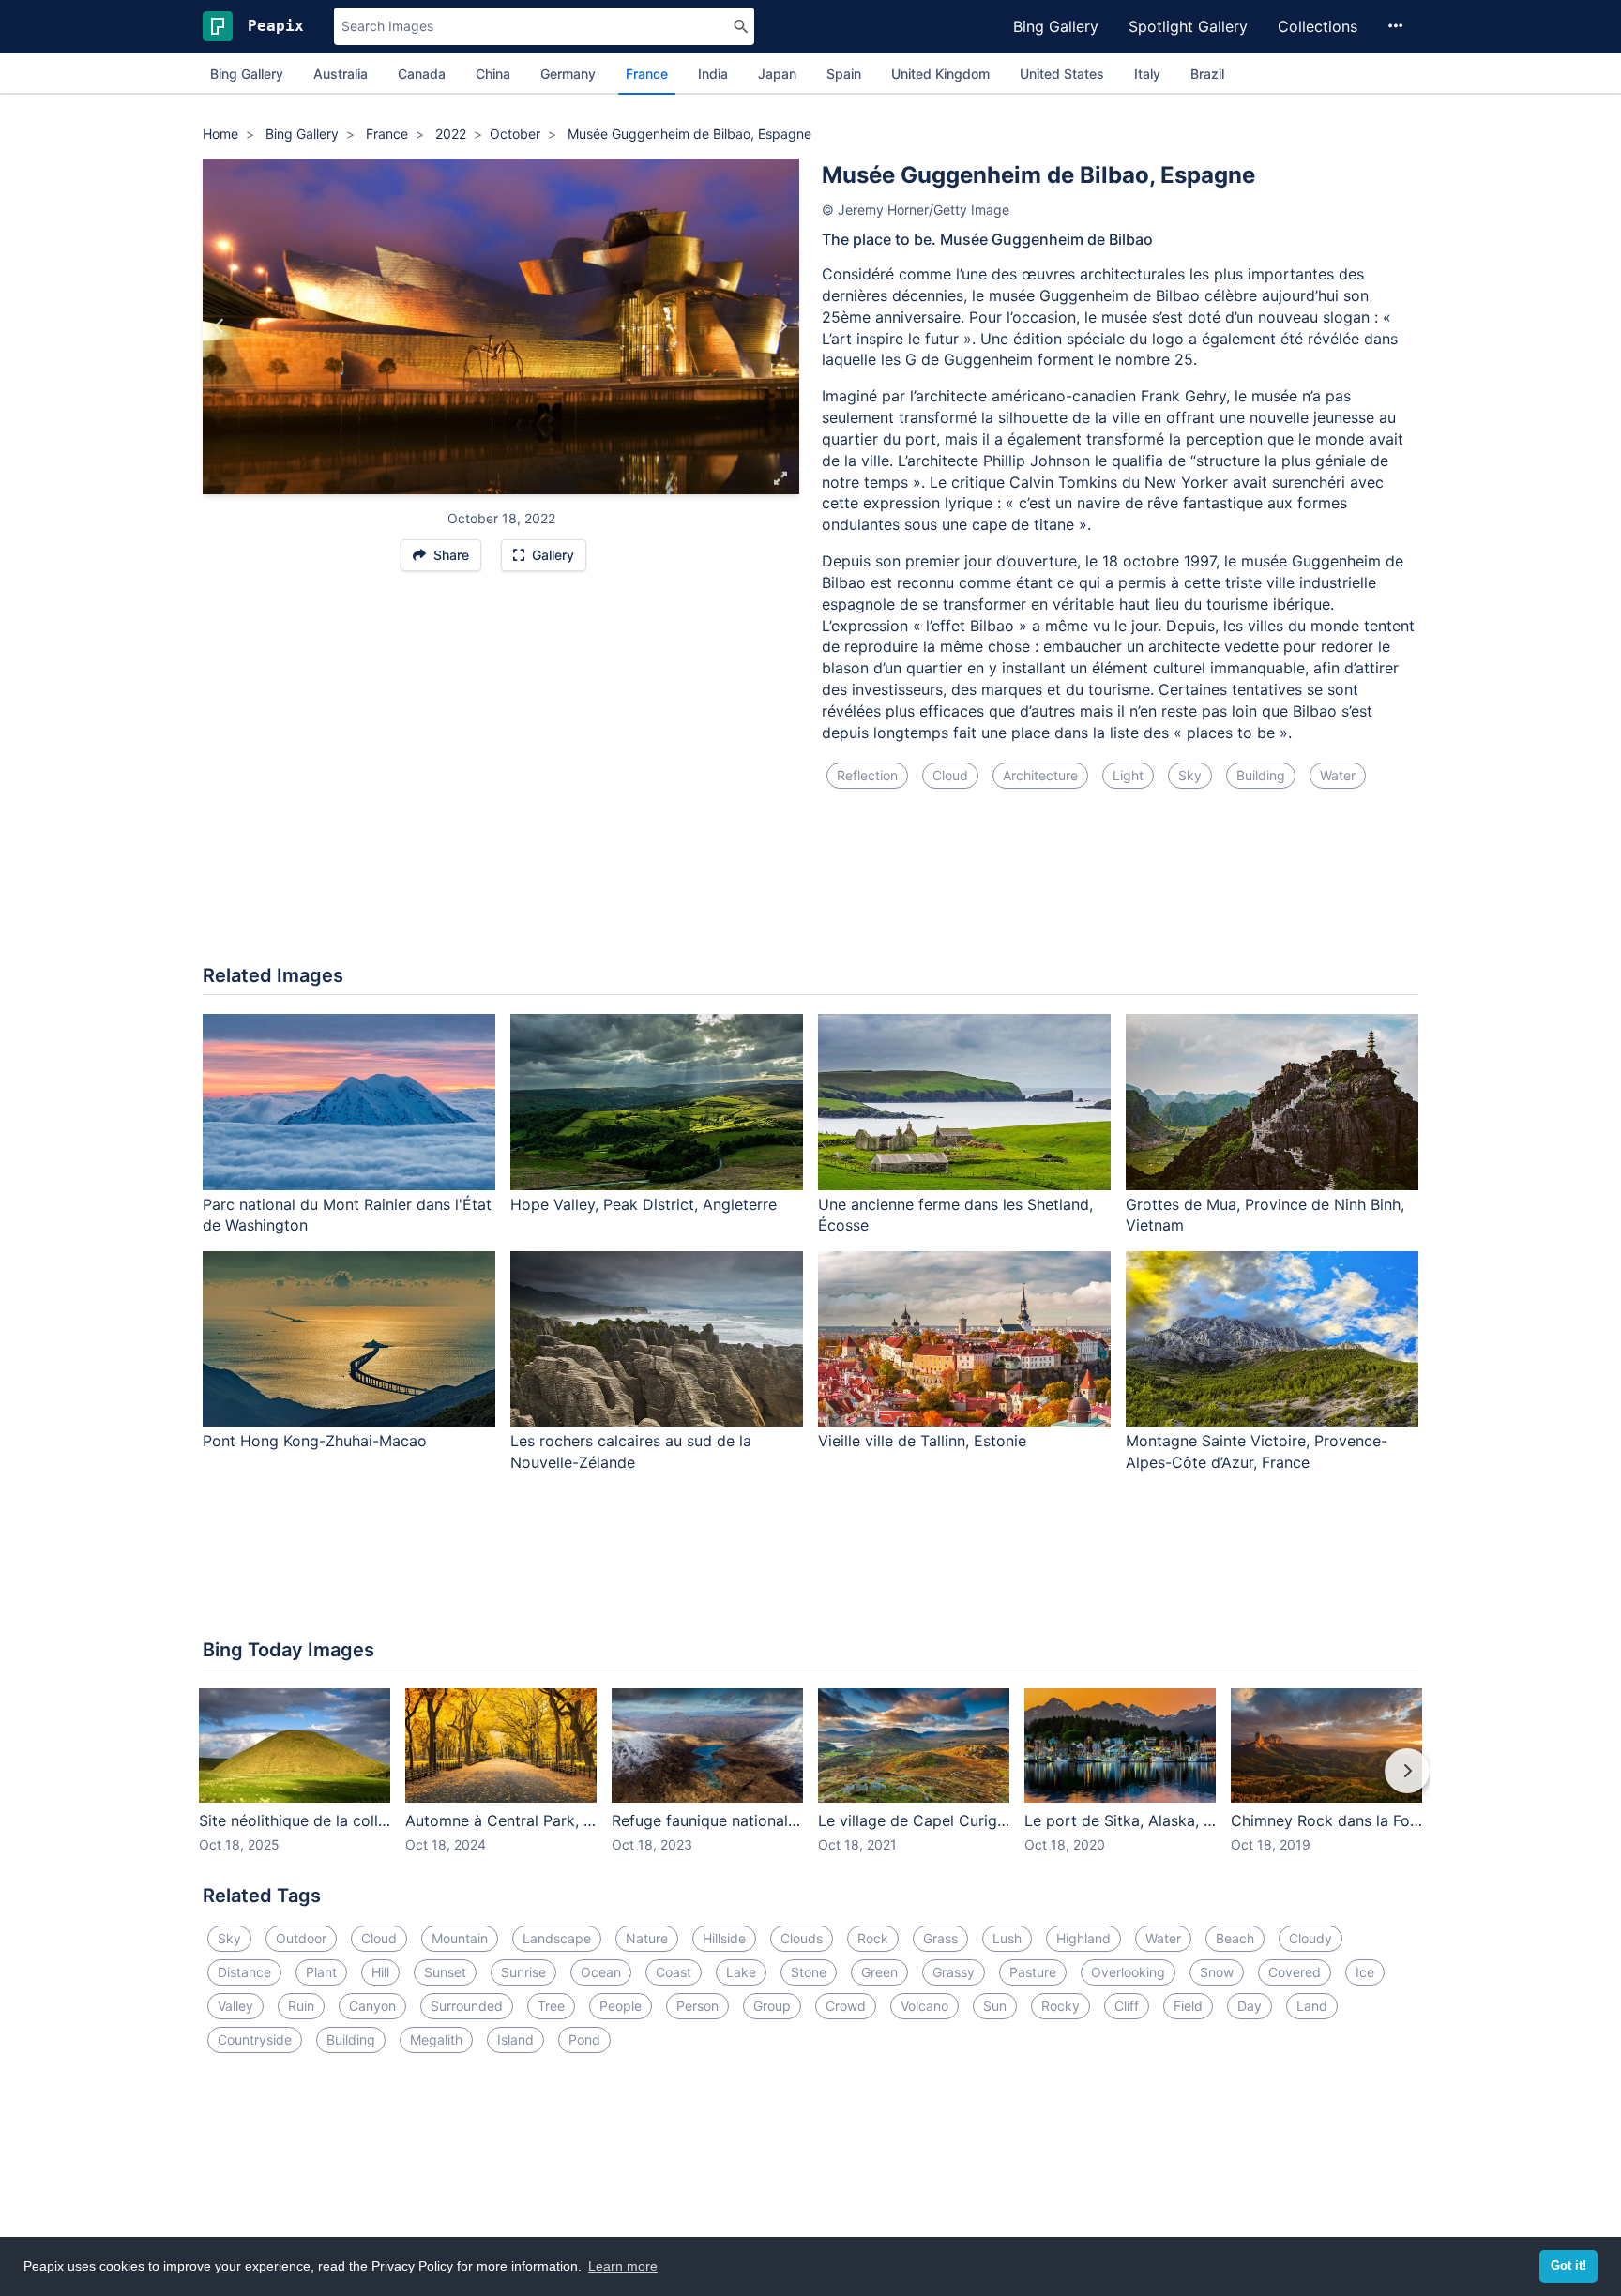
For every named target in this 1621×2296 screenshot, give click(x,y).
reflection (867, 775)
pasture (1033, 1972)
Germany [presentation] (568, 74)
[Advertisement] (810, 888)
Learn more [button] (623, 2266)
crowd (846, 2006)
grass (940, 1938)
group (772, 2006)
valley (235, 2006)
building (1261, 775)
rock (873, 1938)
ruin (301, 2006)
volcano (924, 2006)
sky (1190, 775)
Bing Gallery (1056, 26)
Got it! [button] (1568, 2266)
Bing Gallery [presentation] (247, 74)
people (621, 2006)
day (1250, 2006)
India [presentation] (713, 74)
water (1338, 775)
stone (809, 1972)
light (1128, 775)
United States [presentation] (1062, 74)
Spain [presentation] (844, 74)
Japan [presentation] (777, 74)
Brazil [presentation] (1207, 74)
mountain (460, 1938)
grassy (954, 1972)
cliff (1127, 2006)
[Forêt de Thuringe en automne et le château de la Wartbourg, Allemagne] (782, 326)
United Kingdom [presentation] (940, 74)
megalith (436, 2039)
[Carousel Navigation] (810, 1784)
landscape (557, 1938)
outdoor (301, 1938)
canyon (372, 2006)
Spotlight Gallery (1188, 26)
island (515, 2039)
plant (321, 1972)
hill (380, 1972)
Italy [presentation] (1147, 74)
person (697, 2006)
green (879, 1972)
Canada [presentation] (422, 74)
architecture (1040, 775)
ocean (601, 1972)
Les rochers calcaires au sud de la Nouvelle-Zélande (631, 1451)
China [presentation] (493, 74)
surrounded (467, 2006)
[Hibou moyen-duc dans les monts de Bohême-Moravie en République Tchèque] (220, 326)
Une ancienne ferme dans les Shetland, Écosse (955, 1215)
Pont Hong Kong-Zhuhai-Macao (315, 1441)
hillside (724, 1938)
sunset (445, 1972)
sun (995, 2006)
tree (551, 2006)
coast (674, 1972)
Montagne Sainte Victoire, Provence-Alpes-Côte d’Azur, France (1257, 1451)
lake (741, 1972)
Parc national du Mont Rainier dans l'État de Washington (347, 1215)
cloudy (1310, 1938)
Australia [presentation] (341, 74)
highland (1083, 1938)
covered (1295, 1972)
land (1312, 2006)
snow (1217, 1972)
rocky (1060, 2006)
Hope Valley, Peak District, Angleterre (644, 1204)
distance (244, 1972)
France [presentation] (647, 74)
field (1188, 2006)
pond (584, 2039)
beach (1235, 1938)
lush (1007, 1938)
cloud (950, 775)
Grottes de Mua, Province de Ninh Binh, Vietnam (1265, 1215)
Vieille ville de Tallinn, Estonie (922, 1441)
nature (647, 1938)
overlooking (1128, 1972)
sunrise (523, 1972)
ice (1365, 1972)
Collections (1318, 26)
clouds (802, 1938)
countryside (255, 2039)
